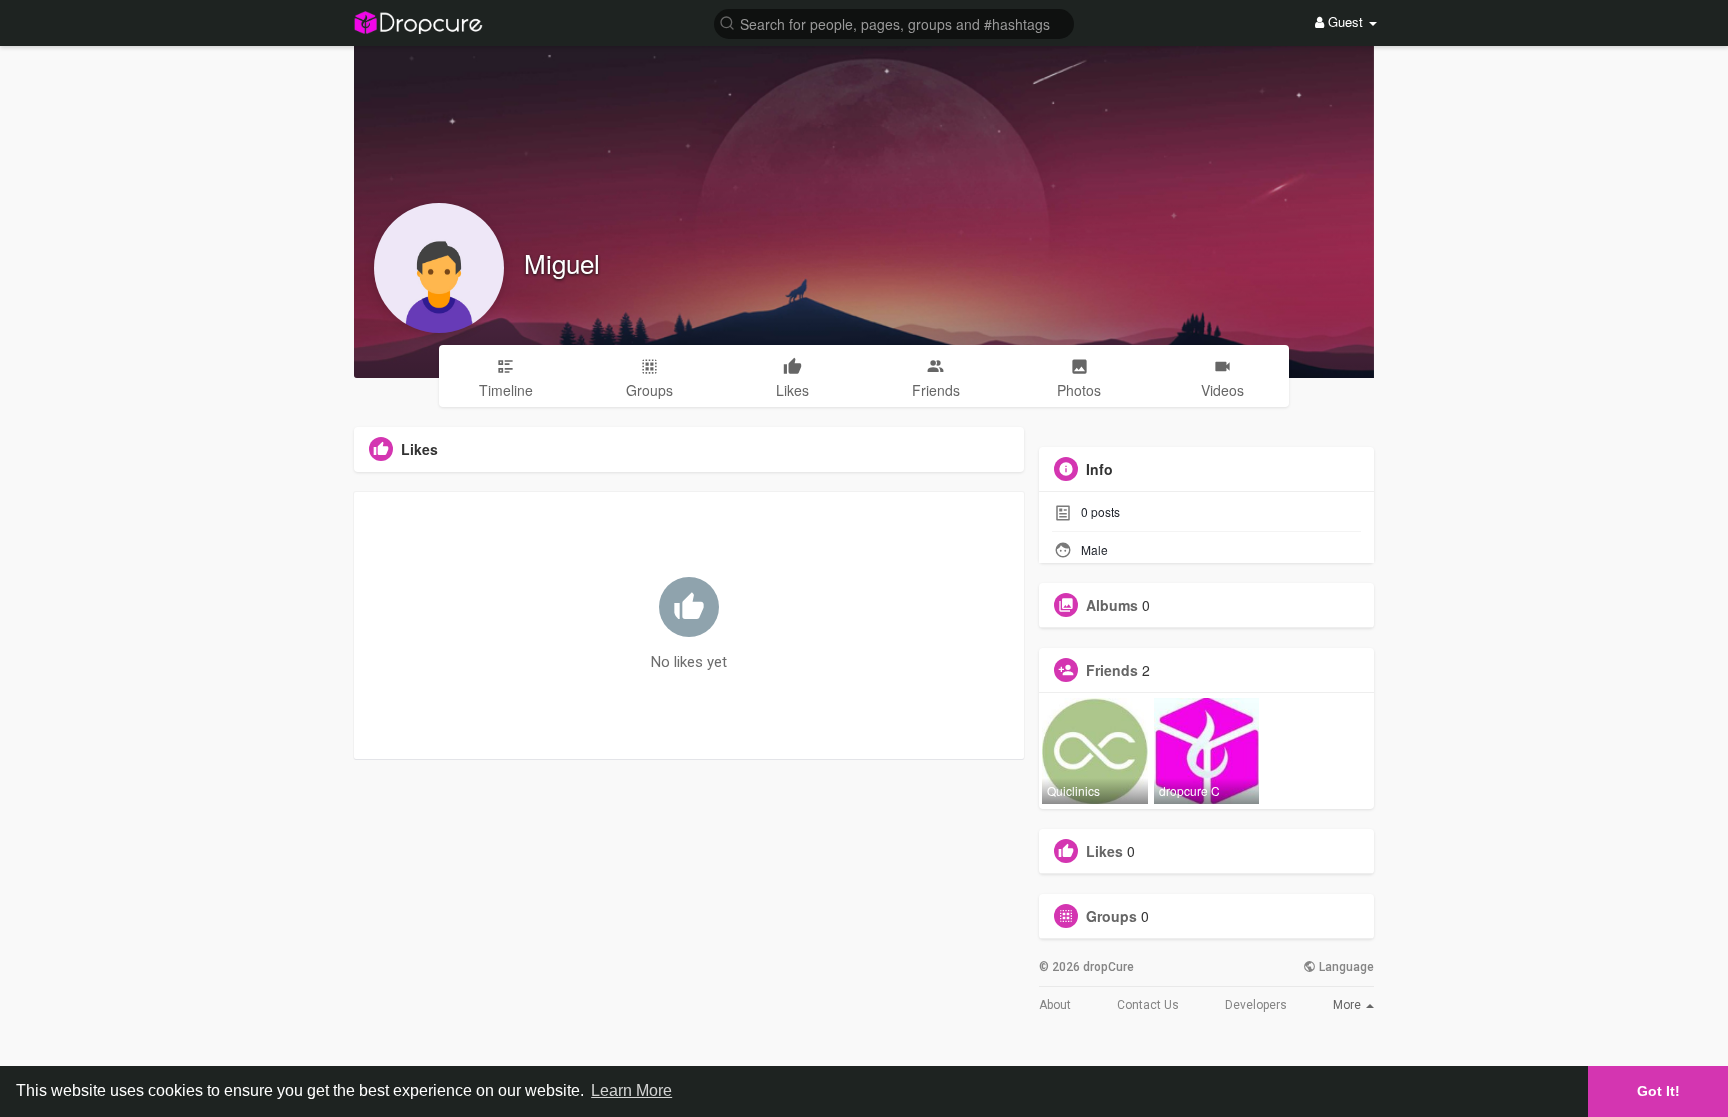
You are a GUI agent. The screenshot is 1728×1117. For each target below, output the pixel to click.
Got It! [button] (1658, 1091)
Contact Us (1148, 1005)
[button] (894, 22)
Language (1345, 967)
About (1055, 1005)
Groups (1111, 916)
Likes (1104, 851)
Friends (1112, 670)
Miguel (562, 262)
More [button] (1348, 1005)
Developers (1256, 1005)
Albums (1112, 605)
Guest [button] (1345, 21)
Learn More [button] (631, 1090)
